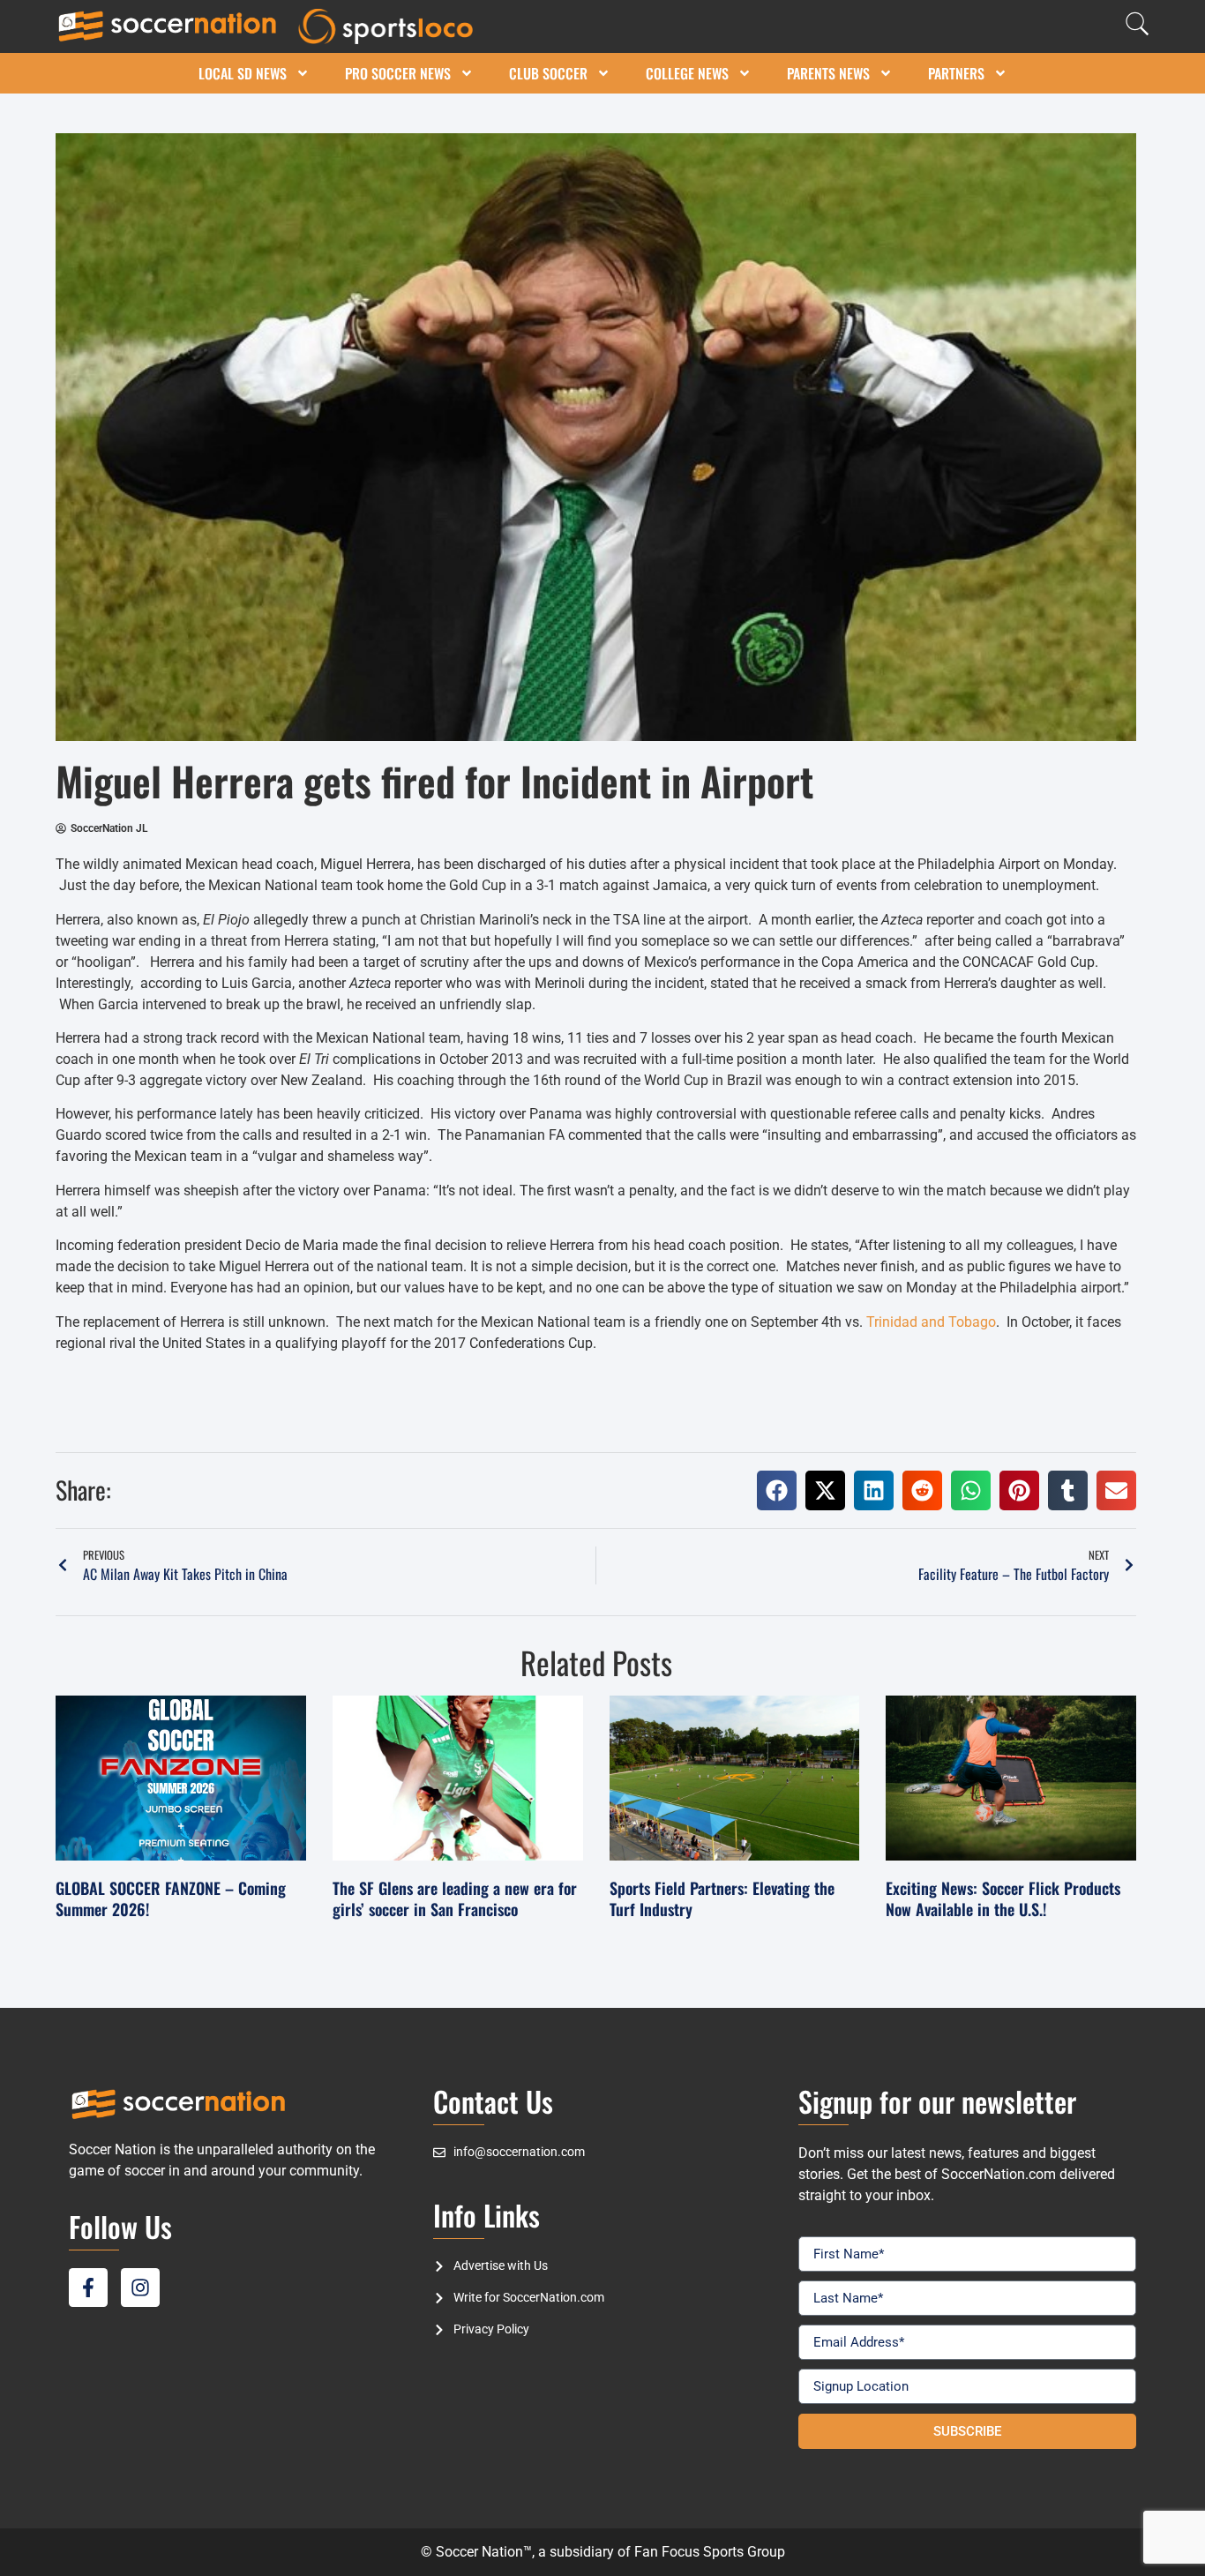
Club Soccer (548, 73)
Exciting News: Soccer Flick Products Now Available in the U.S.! (1003, 1898)
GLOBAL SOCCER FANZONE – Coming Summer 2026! (171, 1898)
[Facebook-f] (88, 2288)
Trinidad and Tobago (931, 1322)
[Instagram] (140, 2288)
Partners (956, 73)
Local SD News (243, 73)
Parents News (828, 73)
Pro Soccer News (398, 73)
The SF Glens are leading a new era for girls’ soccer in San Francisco (455, 1898)
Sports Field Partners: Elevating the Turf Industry (722, 1898)
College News (687, 73)
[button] (777, 1490)
